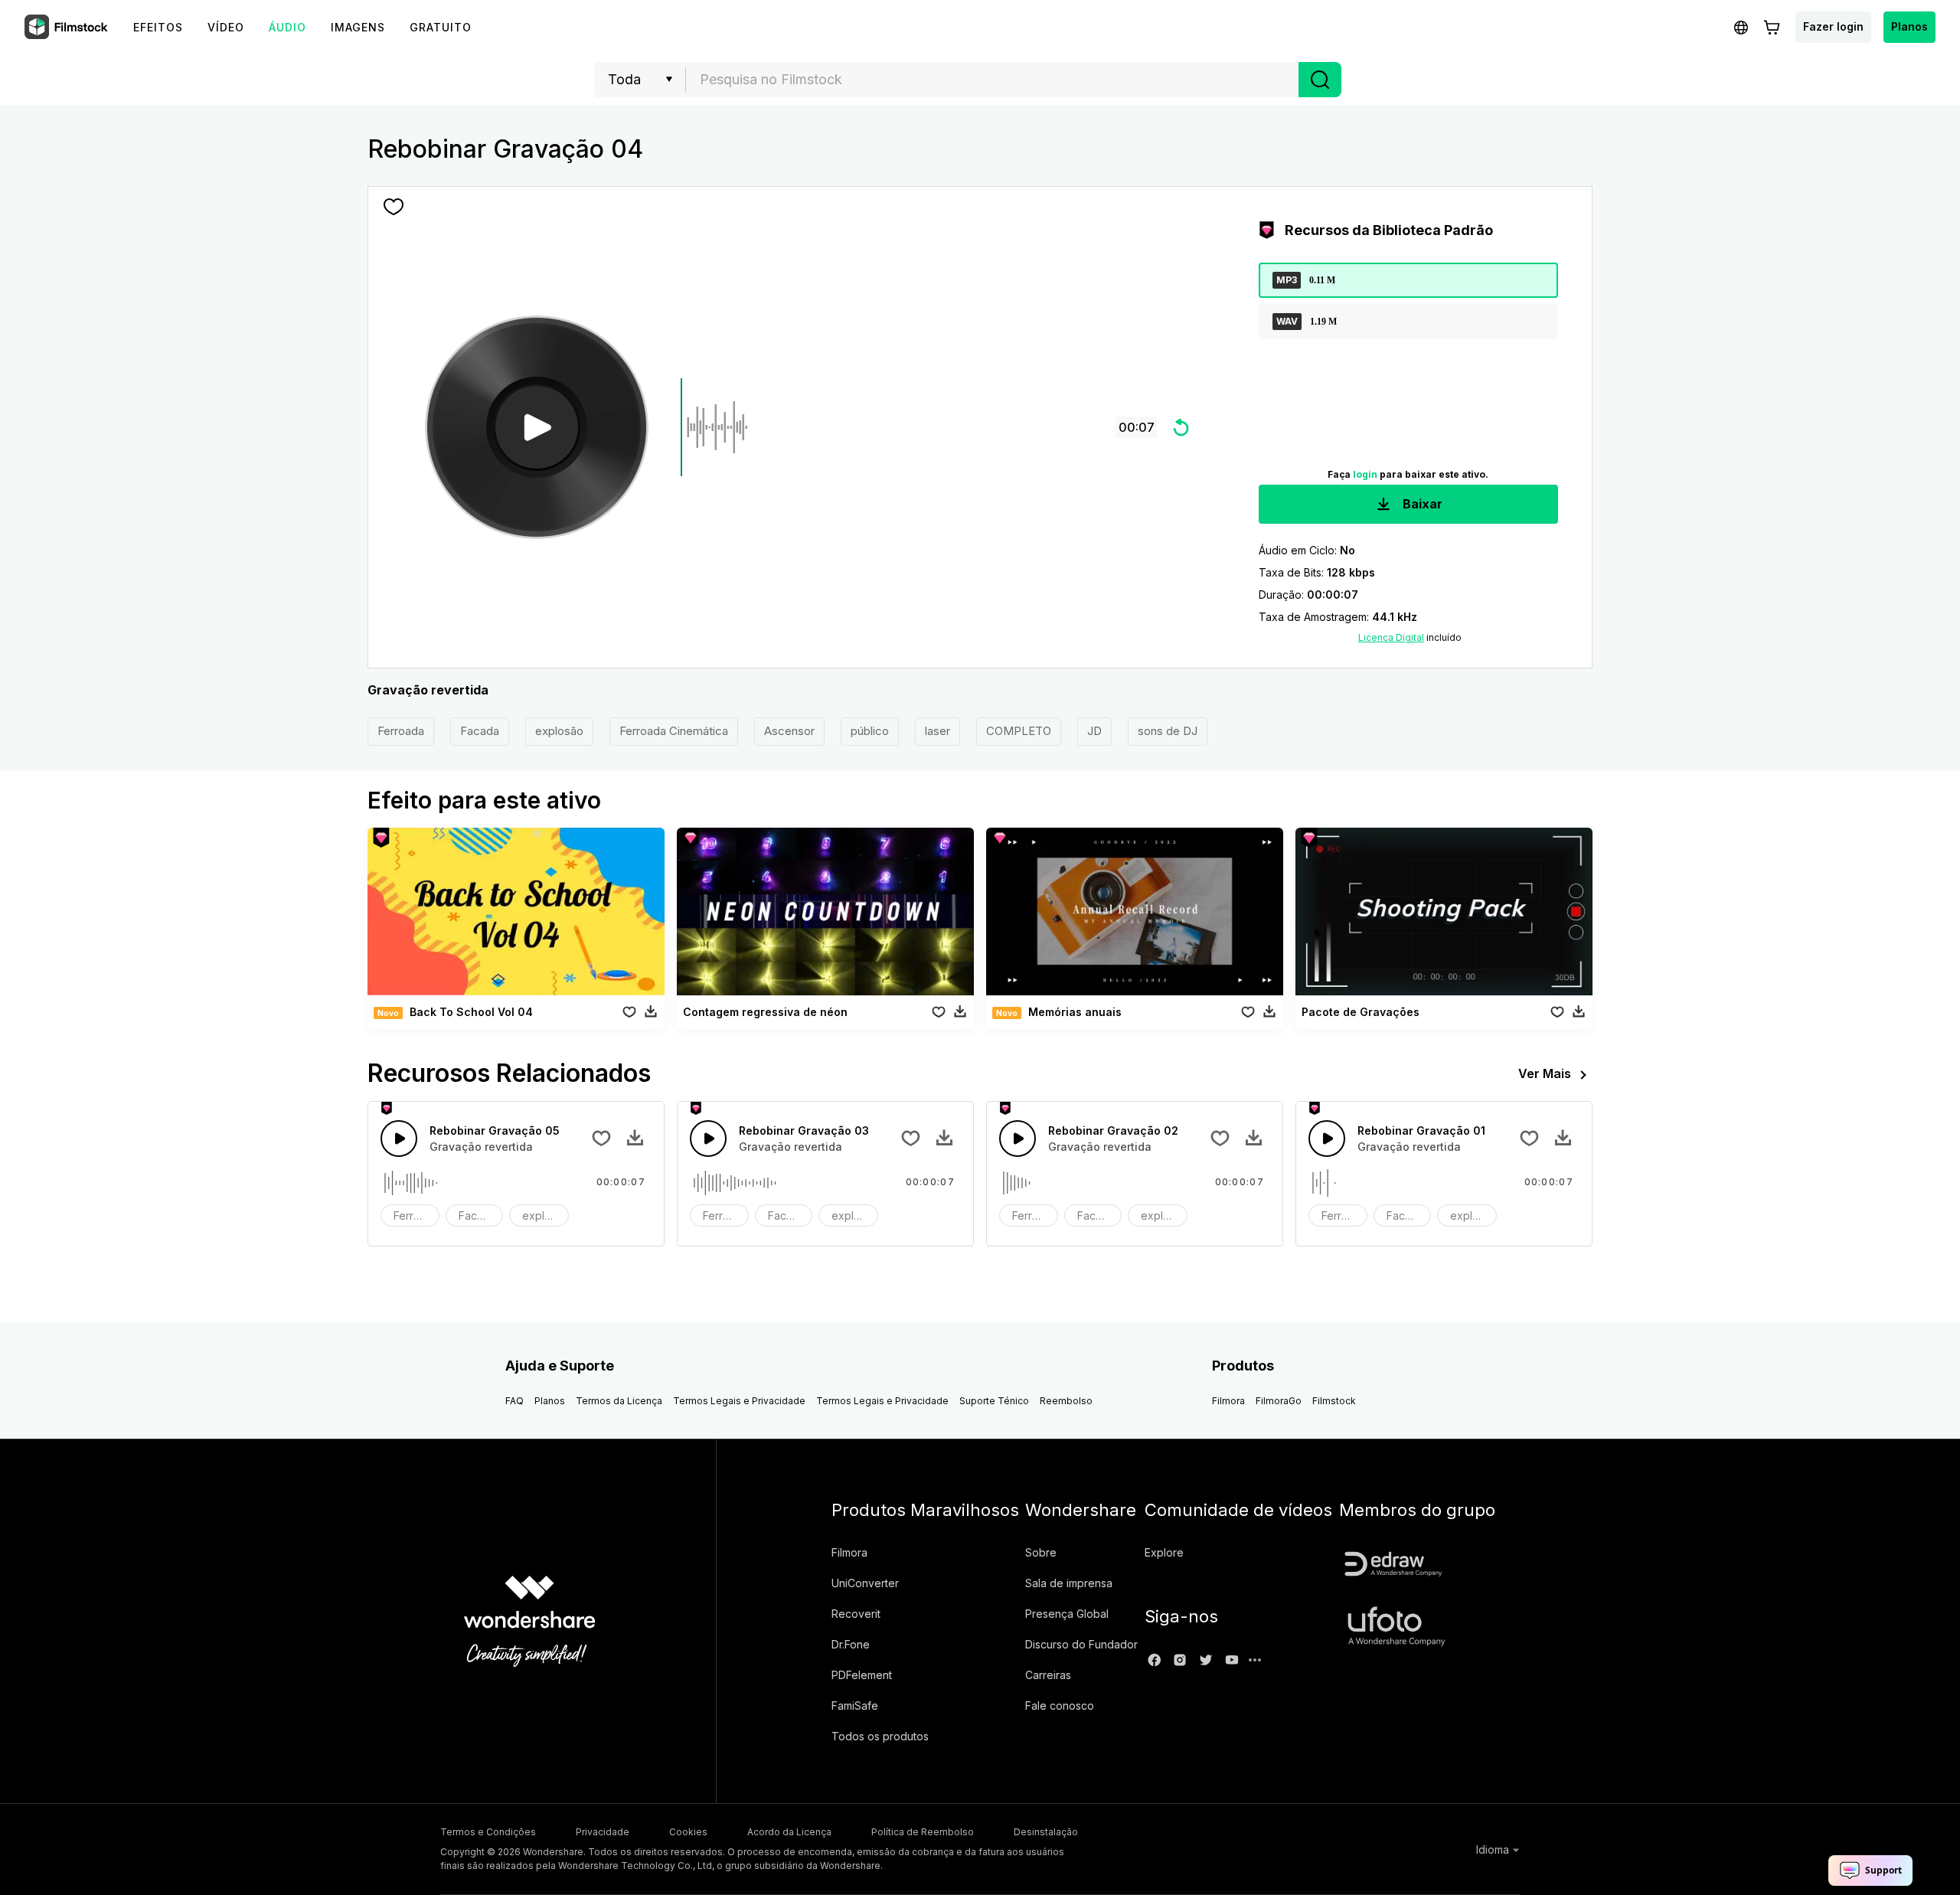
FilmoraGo (1279, 1401)
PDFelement (862, 1675)
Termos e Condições (488, 1832)
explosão (559, 731)
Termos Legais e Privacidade (739, 1401)
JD (1094, 731)
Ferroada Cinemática (674, 731)
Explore (1164, 1552)
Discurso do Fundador (1081, 1644)
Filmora (1228, 1401)
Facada (480, 731)
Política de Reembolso (923, 1832)
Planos (1909, 26)
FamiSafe (855, 1705)
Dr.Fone (851, 1644)
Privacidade (603, 1832)
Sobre (1041, 1552)
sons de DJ (1168, 731)
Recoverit (856, 1614)
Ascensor (789, 731)
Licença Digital (1391, 637)
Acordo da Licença (789, 1832)
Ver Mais (1545, 1073)
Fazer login (1833, 26)
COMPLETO (1019, 731)
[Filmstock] (67, 28)
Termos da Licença (619, 1401)
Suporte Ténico (994, 1401)
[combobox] (992, 80)
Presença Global (1067, 1614)
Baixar (1421, 504)
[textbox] (993, 80)
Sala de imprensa (1069, 1583)
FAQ (514, 1401)
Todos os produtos (880, 1736)
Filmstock (1334, 1401)
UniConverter (865, 1583)
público (870, 731)
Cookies (688, 1832)
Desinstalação (1046, 1832)
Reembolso (1066, 1401)
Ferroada (401, 731)
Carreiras (1048, 1675)
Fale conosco (1060, 1705)
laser (938, 731)
